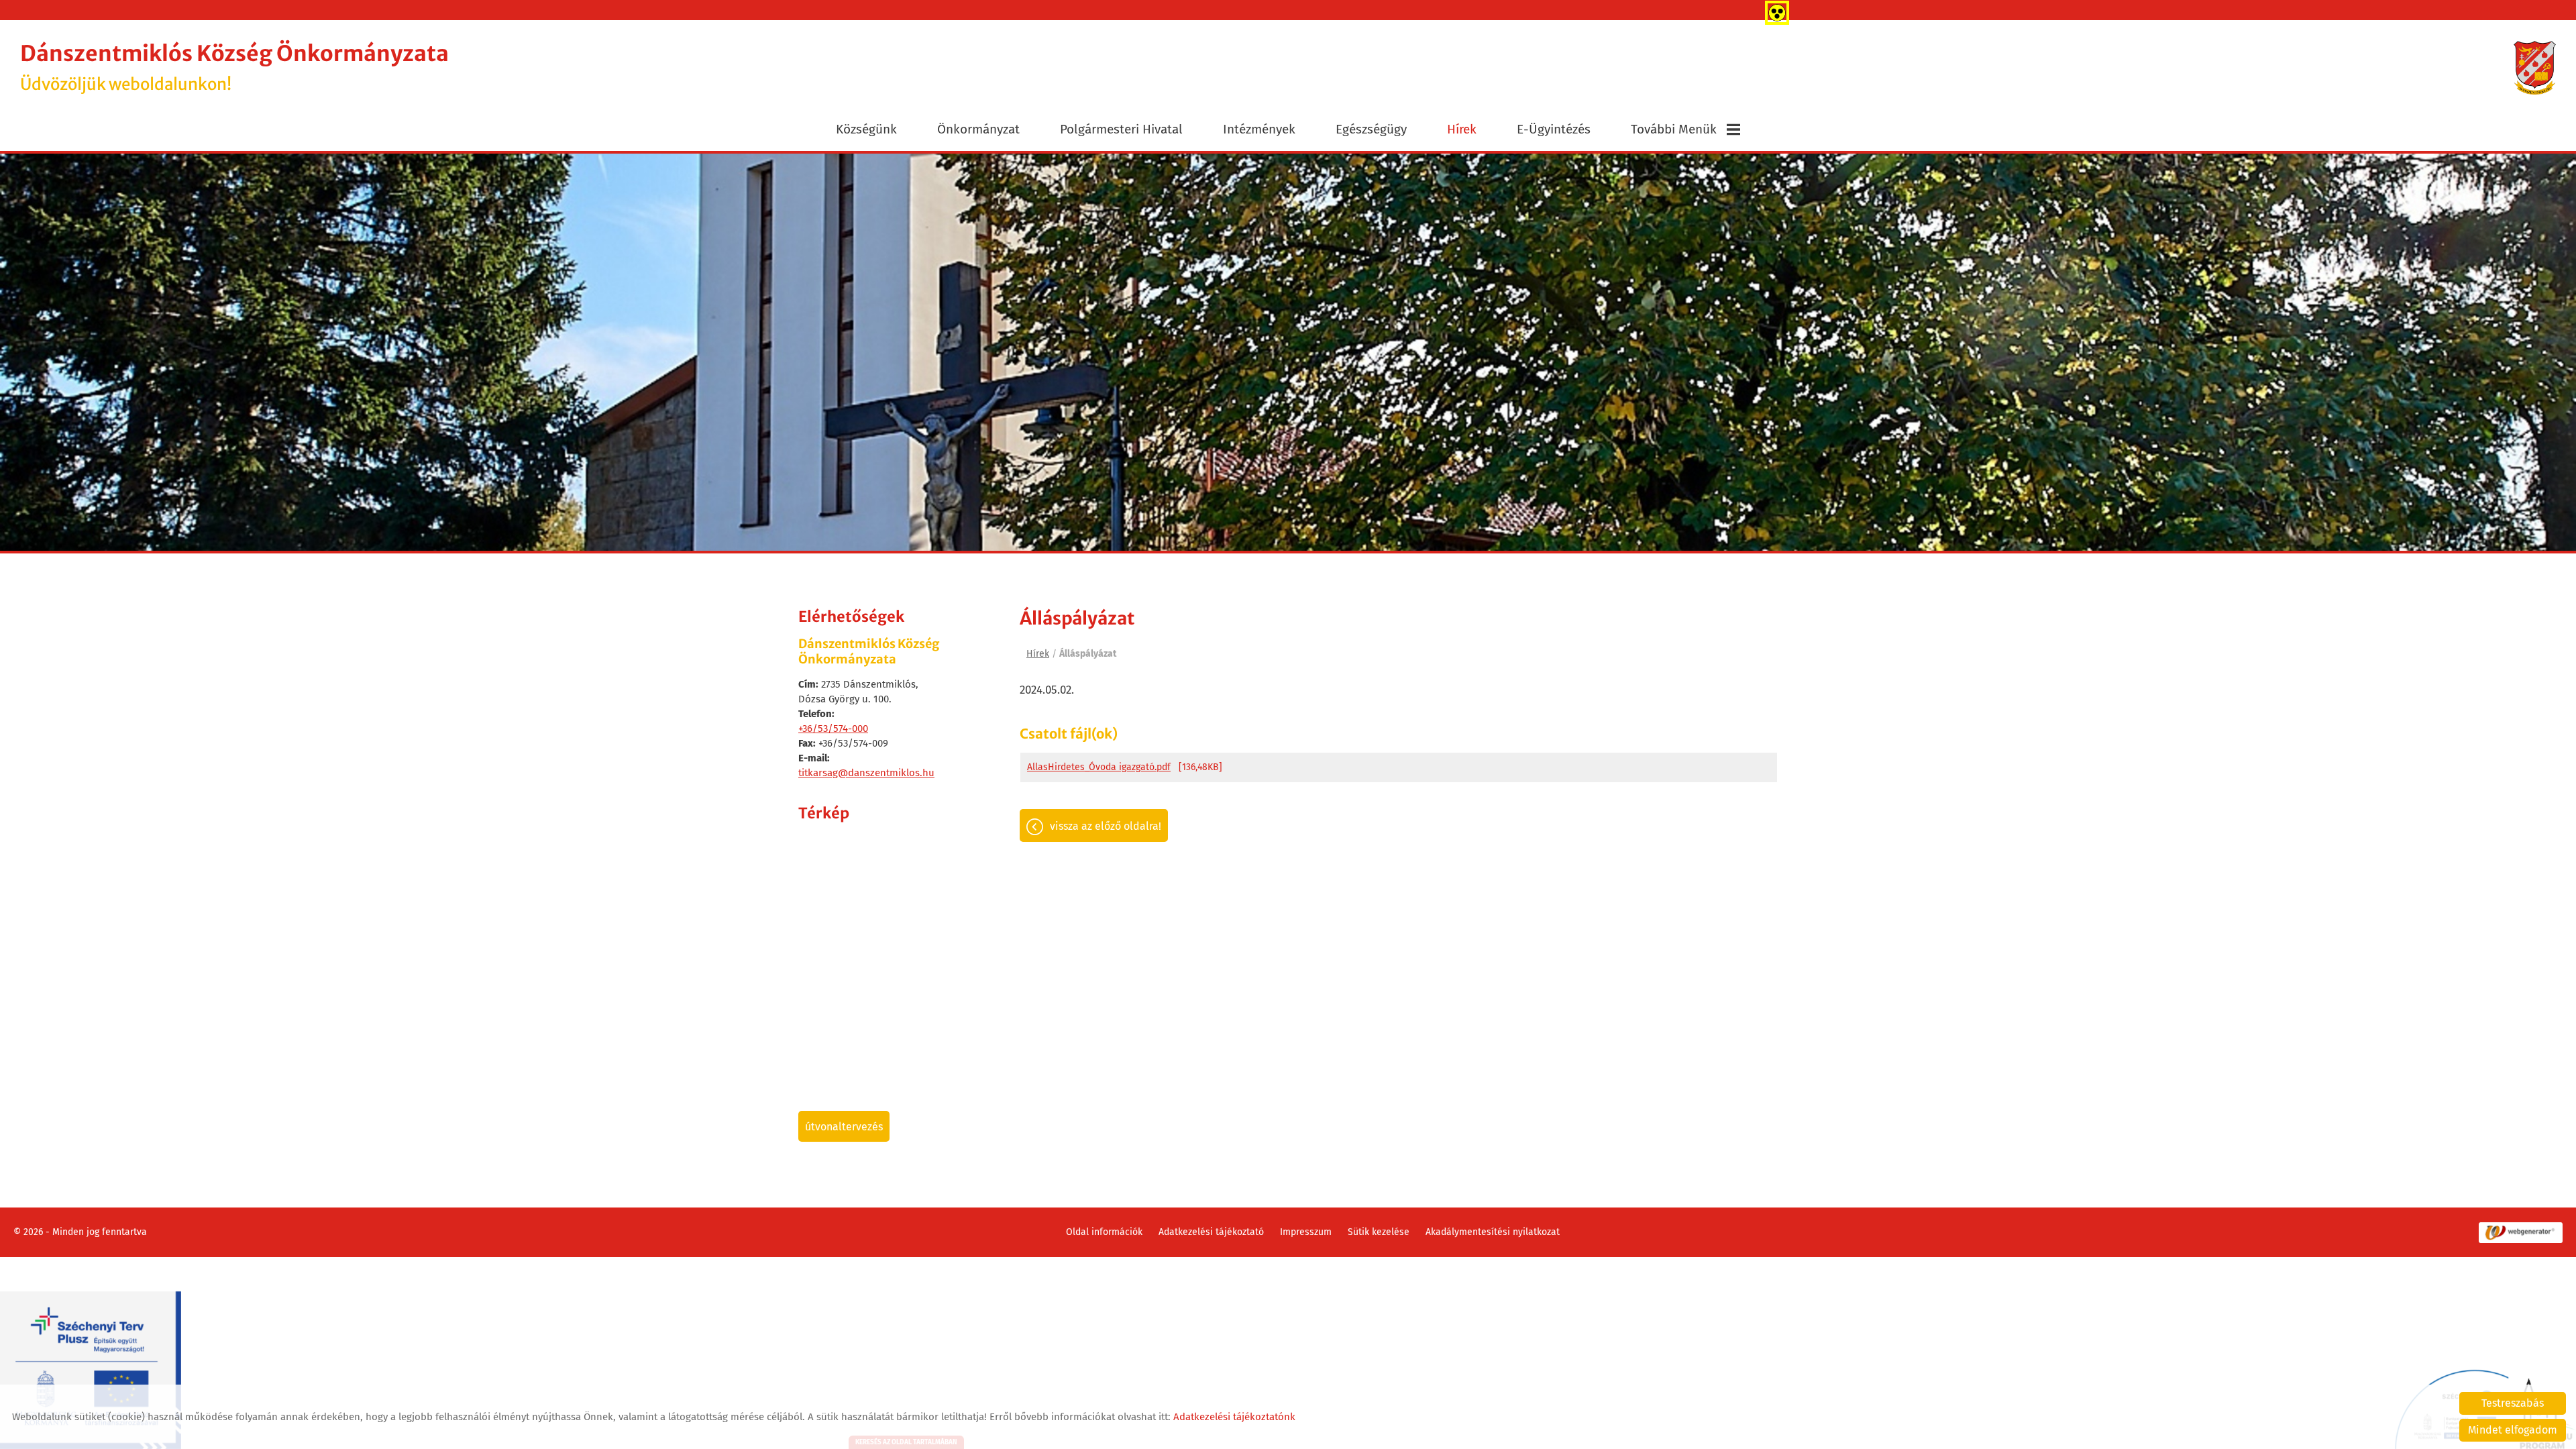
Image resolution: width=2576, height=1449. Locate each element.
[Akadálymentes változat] (1774, 10)
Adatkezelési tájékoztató (1211, 1232)
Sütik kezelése (1379, 1232)
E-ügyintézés (1554, 129)
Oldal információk (1104, 1232)
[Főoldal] (2535, 68)
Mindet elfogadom (2513, 1430)
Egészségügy (1371, 129)
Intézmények (1259, 129)
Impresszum (1306, 1232)
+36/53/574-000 (833, 729)
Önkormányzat (978, 129)
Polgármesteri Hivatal (1121, 129)
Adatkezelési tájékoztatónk (1234, 1417)
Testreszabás (2513, 1403)
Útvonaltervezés (844, 1127)
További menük (1674, 129)
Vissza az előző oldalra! (1106, 826)
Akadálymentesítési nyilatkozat (1493, 1232)
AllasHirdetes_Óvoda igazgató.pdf (1099, 767)
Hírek (1462, 129)
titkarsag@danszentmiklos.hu (866, 773)
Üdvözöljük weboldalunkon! (234, 67)
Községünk (866, 129)
